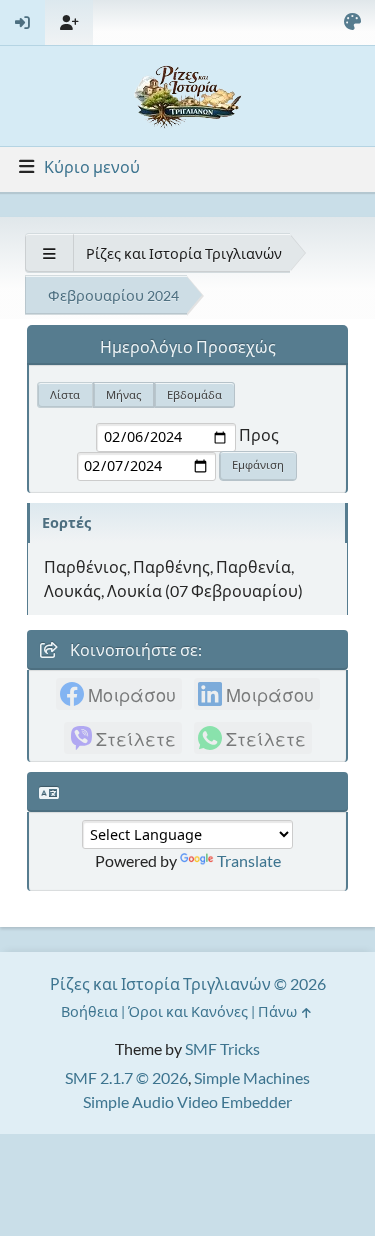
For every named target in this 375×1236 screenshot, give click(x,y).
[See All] (49, 253)
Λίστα (65, 394)
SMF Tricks (222, 1048)
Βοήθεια (89, 1011)
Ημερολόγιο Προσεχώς (188, 346)
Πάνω (279, 1011)
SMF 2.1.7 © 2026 (126, 1077)
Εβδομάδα (194, 394)
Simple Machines (252, 1077)
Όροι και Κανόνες (188, 1011)
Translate (249, 860)
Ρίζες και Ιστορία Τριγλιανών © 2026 (188, 983)
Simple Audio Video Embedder (187, 1101)
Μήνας (123, 394)
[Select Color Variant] (352, 22)
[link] (119, 694)
